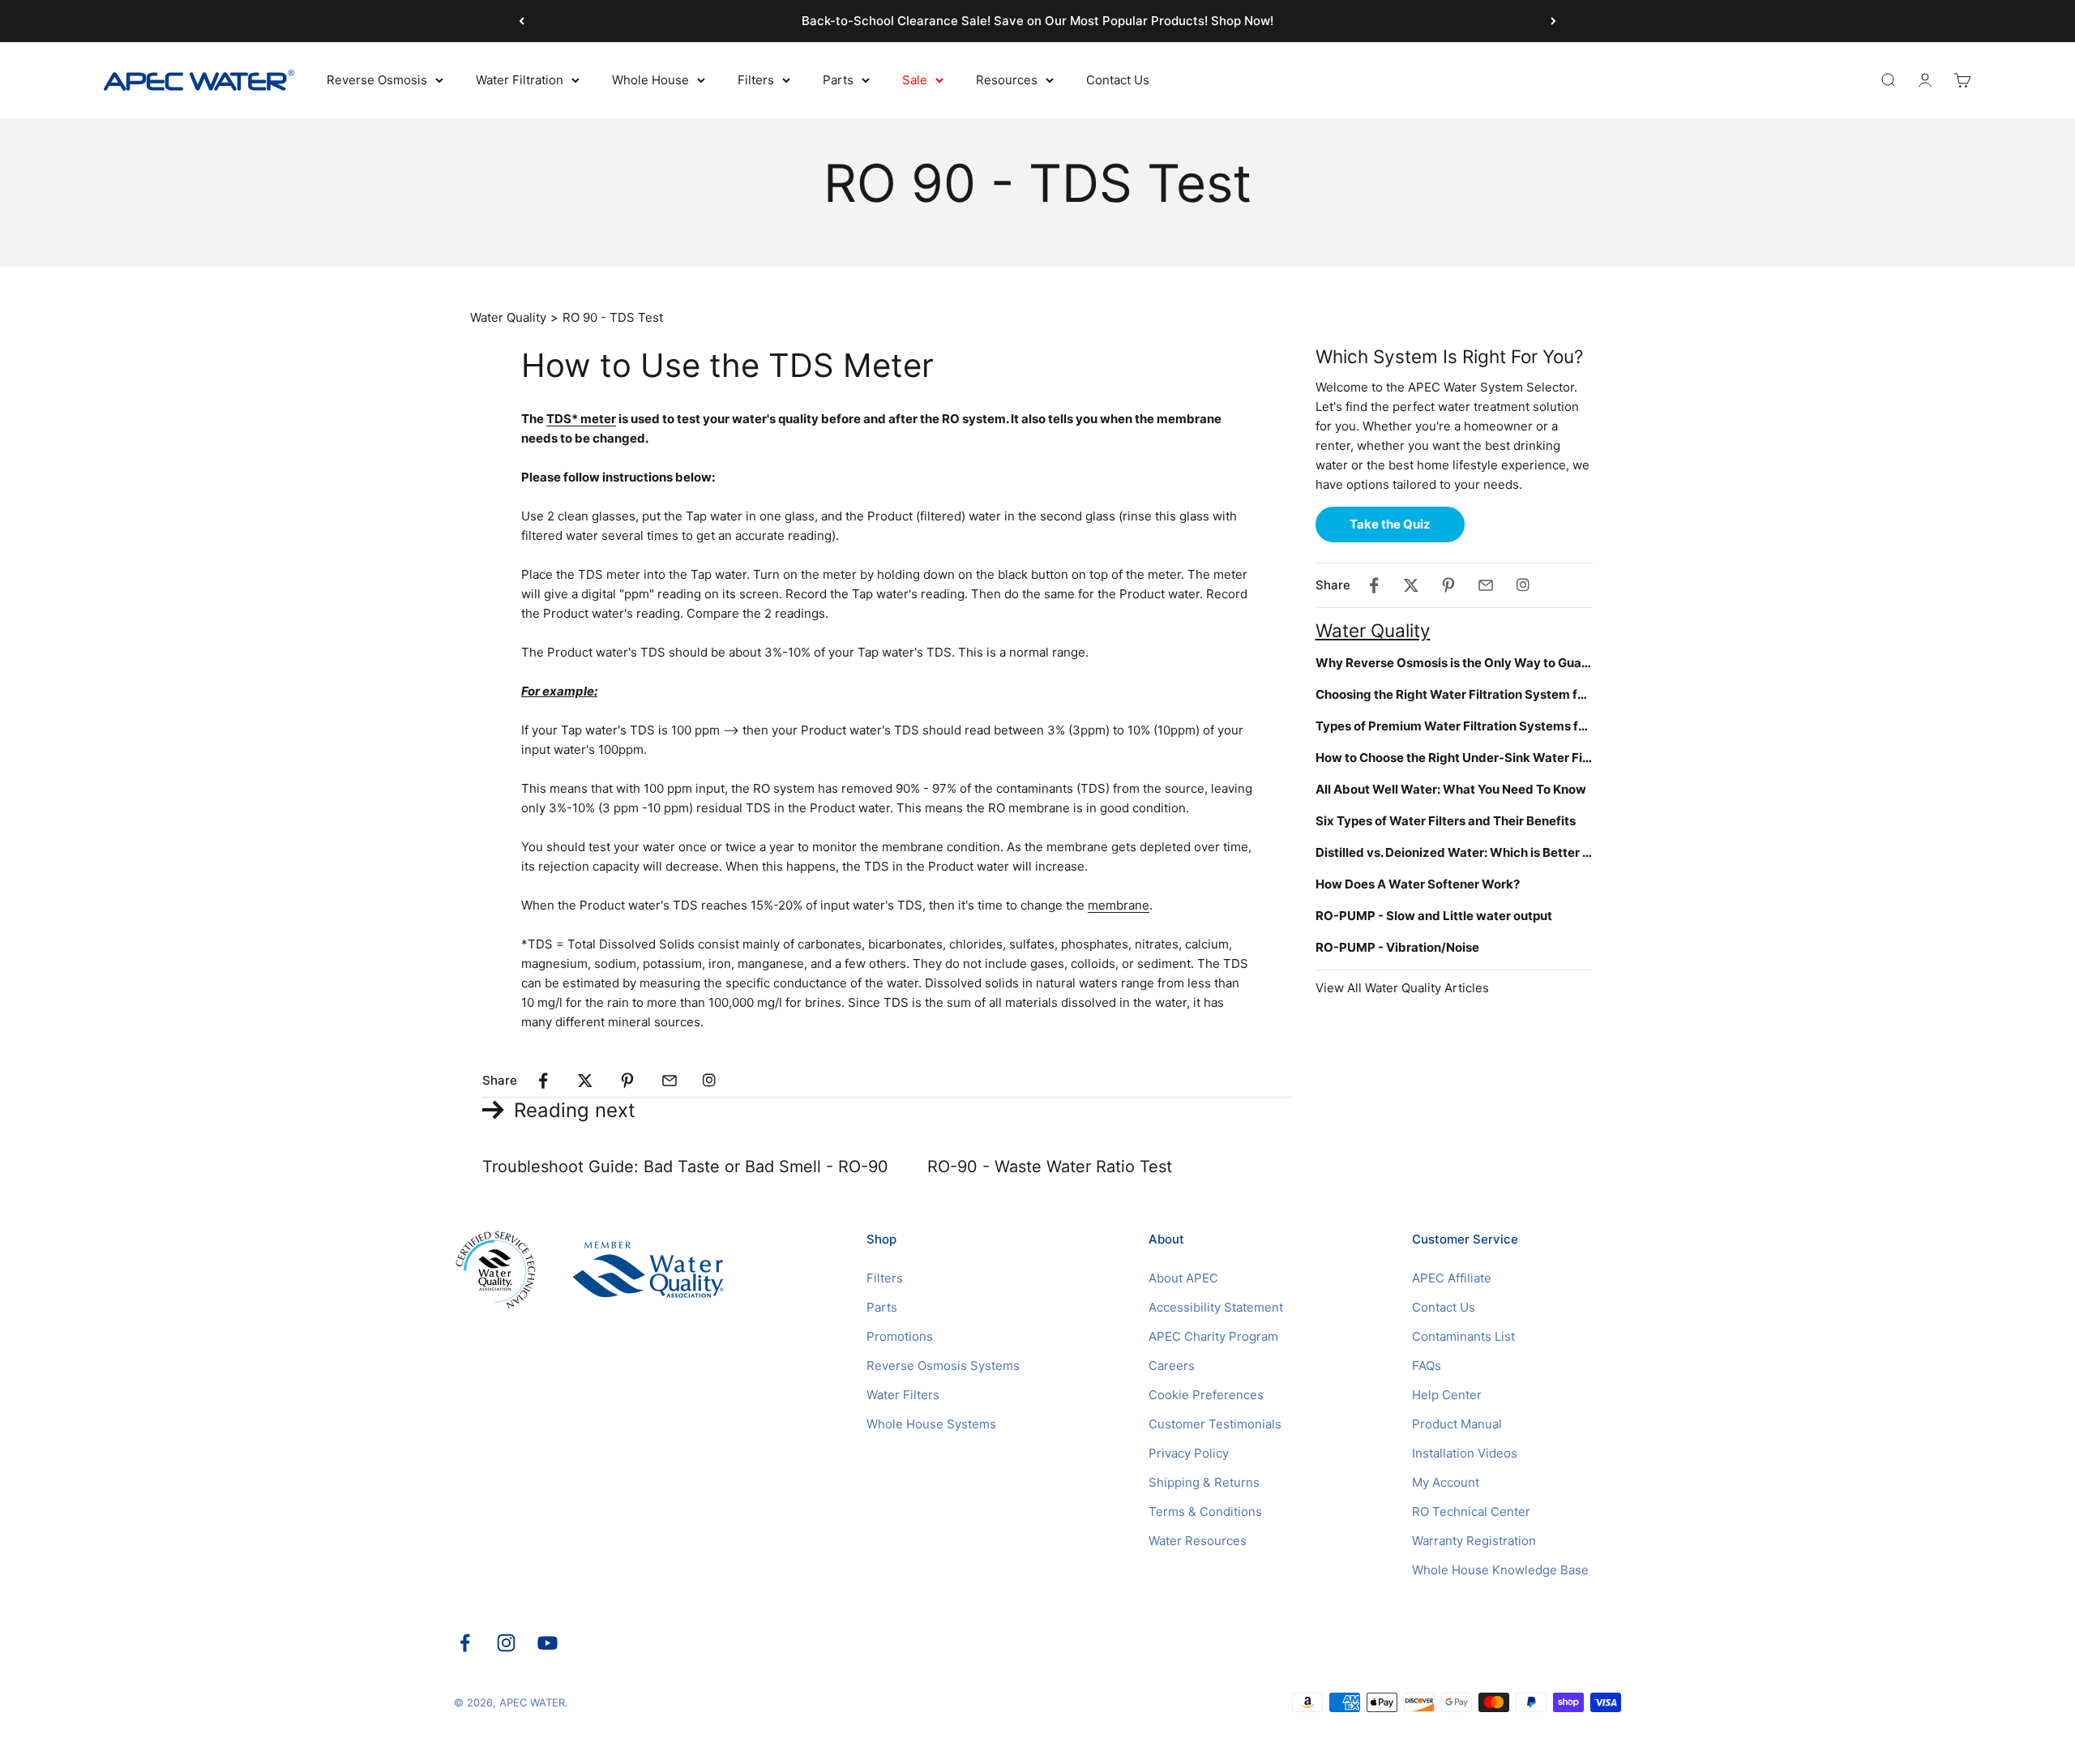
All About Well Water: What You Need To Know (1451, 789)
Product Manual (1457, 1424)
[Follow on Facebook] (465, 1643)
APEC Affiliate (1452, 1278)
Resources (1007, 80)
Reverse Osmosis (377, 80)
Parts (838, 80)
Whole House (650, 80)
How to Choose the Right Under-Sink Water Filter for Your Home (1455, 758)
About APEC (1183, 1278)
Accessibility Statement (1216, 1307)
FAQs (1427, 1366)
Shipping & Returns (1204, 1482)
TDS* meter (581, 419)
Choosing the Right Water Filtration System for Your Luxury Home (1455, 694)
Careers (1172, 1366)
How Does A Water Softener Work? (1418, 884)
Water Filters (903, 1395)
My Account (1446, 1482)
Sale (915, 80)
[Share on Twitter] (585, 1081)
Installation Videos (1465, 1453)
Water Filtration (520, 80)
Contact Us (1118, 80)
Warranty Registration (1474, 1541)
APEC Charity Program (1213, 1336)
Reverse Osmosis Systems (943, 1366)
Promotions (900, 1336)
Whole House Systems (931, 1424)
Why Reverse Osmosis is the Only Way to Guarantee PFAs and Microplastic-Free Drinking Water (1455, 663)
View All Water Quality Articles (1402, 988)
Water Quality (508, 317)
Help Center (1447, 1395)
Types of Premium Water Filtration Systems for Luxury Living (1455, 726)
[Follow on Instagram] (506, 1643)
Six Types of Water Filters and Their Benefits (1446, 821)
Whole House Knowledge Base (1500, 1570)
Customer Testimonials (1215, 1424)
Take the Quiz (1390, 524)
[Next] (1553, 21)
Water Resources (1198, 1541)
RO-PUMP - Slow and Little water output (1434, 916)
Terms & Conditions (1205, 1511)
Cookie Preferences (1206, 1395)
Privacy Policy (1189, 1453)
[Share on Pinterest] (627, 1081)
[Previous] (522, 21)
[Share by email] (670, 1081)
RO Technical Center (1471, 1511)
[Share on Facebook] (543, 1081)
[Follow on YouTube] (548, 1643)
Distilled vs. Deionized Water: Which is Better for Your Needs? (1455, 852)
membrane (1119, 905)
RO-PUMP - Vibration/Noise (1397, 947)
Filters (756, 80)
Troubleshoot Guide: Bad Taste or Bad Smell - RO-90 (685, 1167)
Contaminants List (1463, 1336)
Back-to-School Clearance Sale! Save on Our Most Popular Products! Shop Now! (1037, 21)
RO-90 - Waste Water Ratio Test (1050, 1167)
